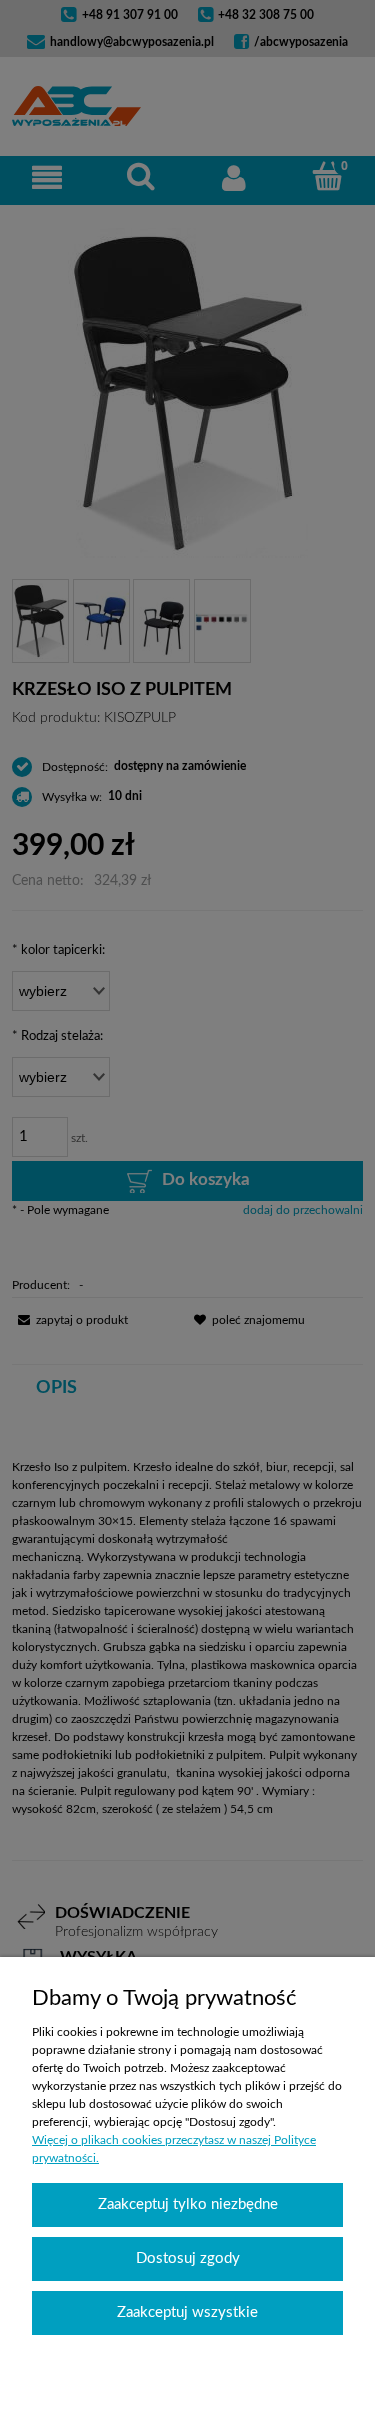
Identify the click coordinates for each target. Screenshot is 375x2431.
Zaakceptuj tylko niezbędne (188, 2204)
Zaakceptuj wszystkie (187, 2312)
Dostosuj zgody (188, 2258)
